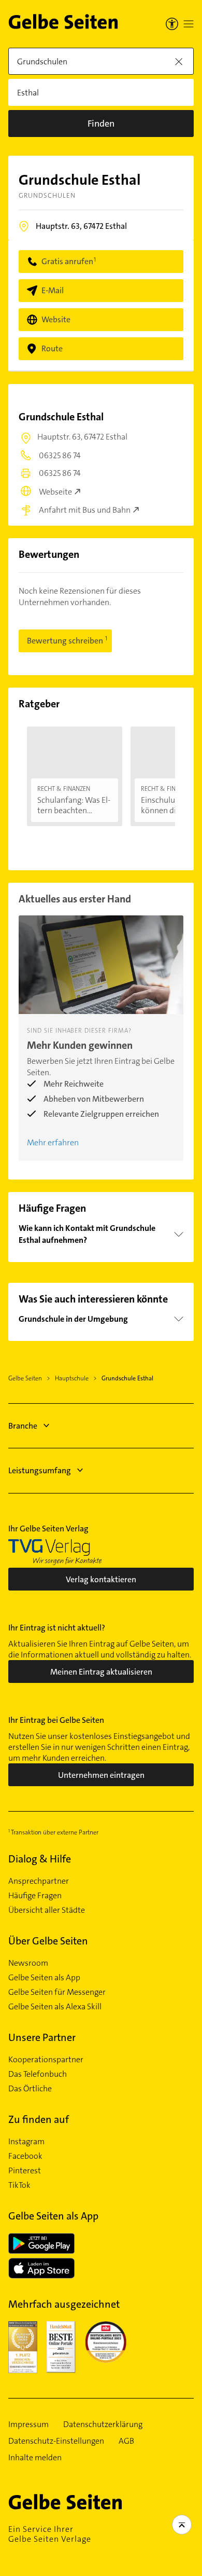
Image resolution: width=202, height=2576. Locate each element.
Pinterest (25, 2171)
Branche (23, 1426)
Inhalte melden (35, 2458)
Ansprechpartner (39, 1881)
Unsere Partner (42, 2037)
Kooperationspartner (46, 2060)
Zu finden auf (39, 2119)
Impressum (28, 2424)
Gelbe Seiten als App (44, 1978)
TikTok (19, 2185)
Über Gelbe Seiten (48, 1941)
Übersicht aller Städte (47, 1910)
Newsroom (28, 1963)
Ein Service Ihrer (50, 2534)
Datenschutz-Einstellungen (56, 2441)
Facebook (25, 2156)
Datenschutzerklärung (103, 2424)
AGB (126, 2441)
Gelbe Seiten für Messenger (57, 1992)
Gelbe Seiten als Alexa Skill (55, 2007)
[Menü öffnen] (189, 24)
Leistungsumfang (40, 1470)
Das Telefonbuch (38, 2074)
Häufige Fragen (35, 1896)
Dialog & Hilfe (40, 1859)
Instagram (26, 2142)
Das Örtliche (30, 2089)
